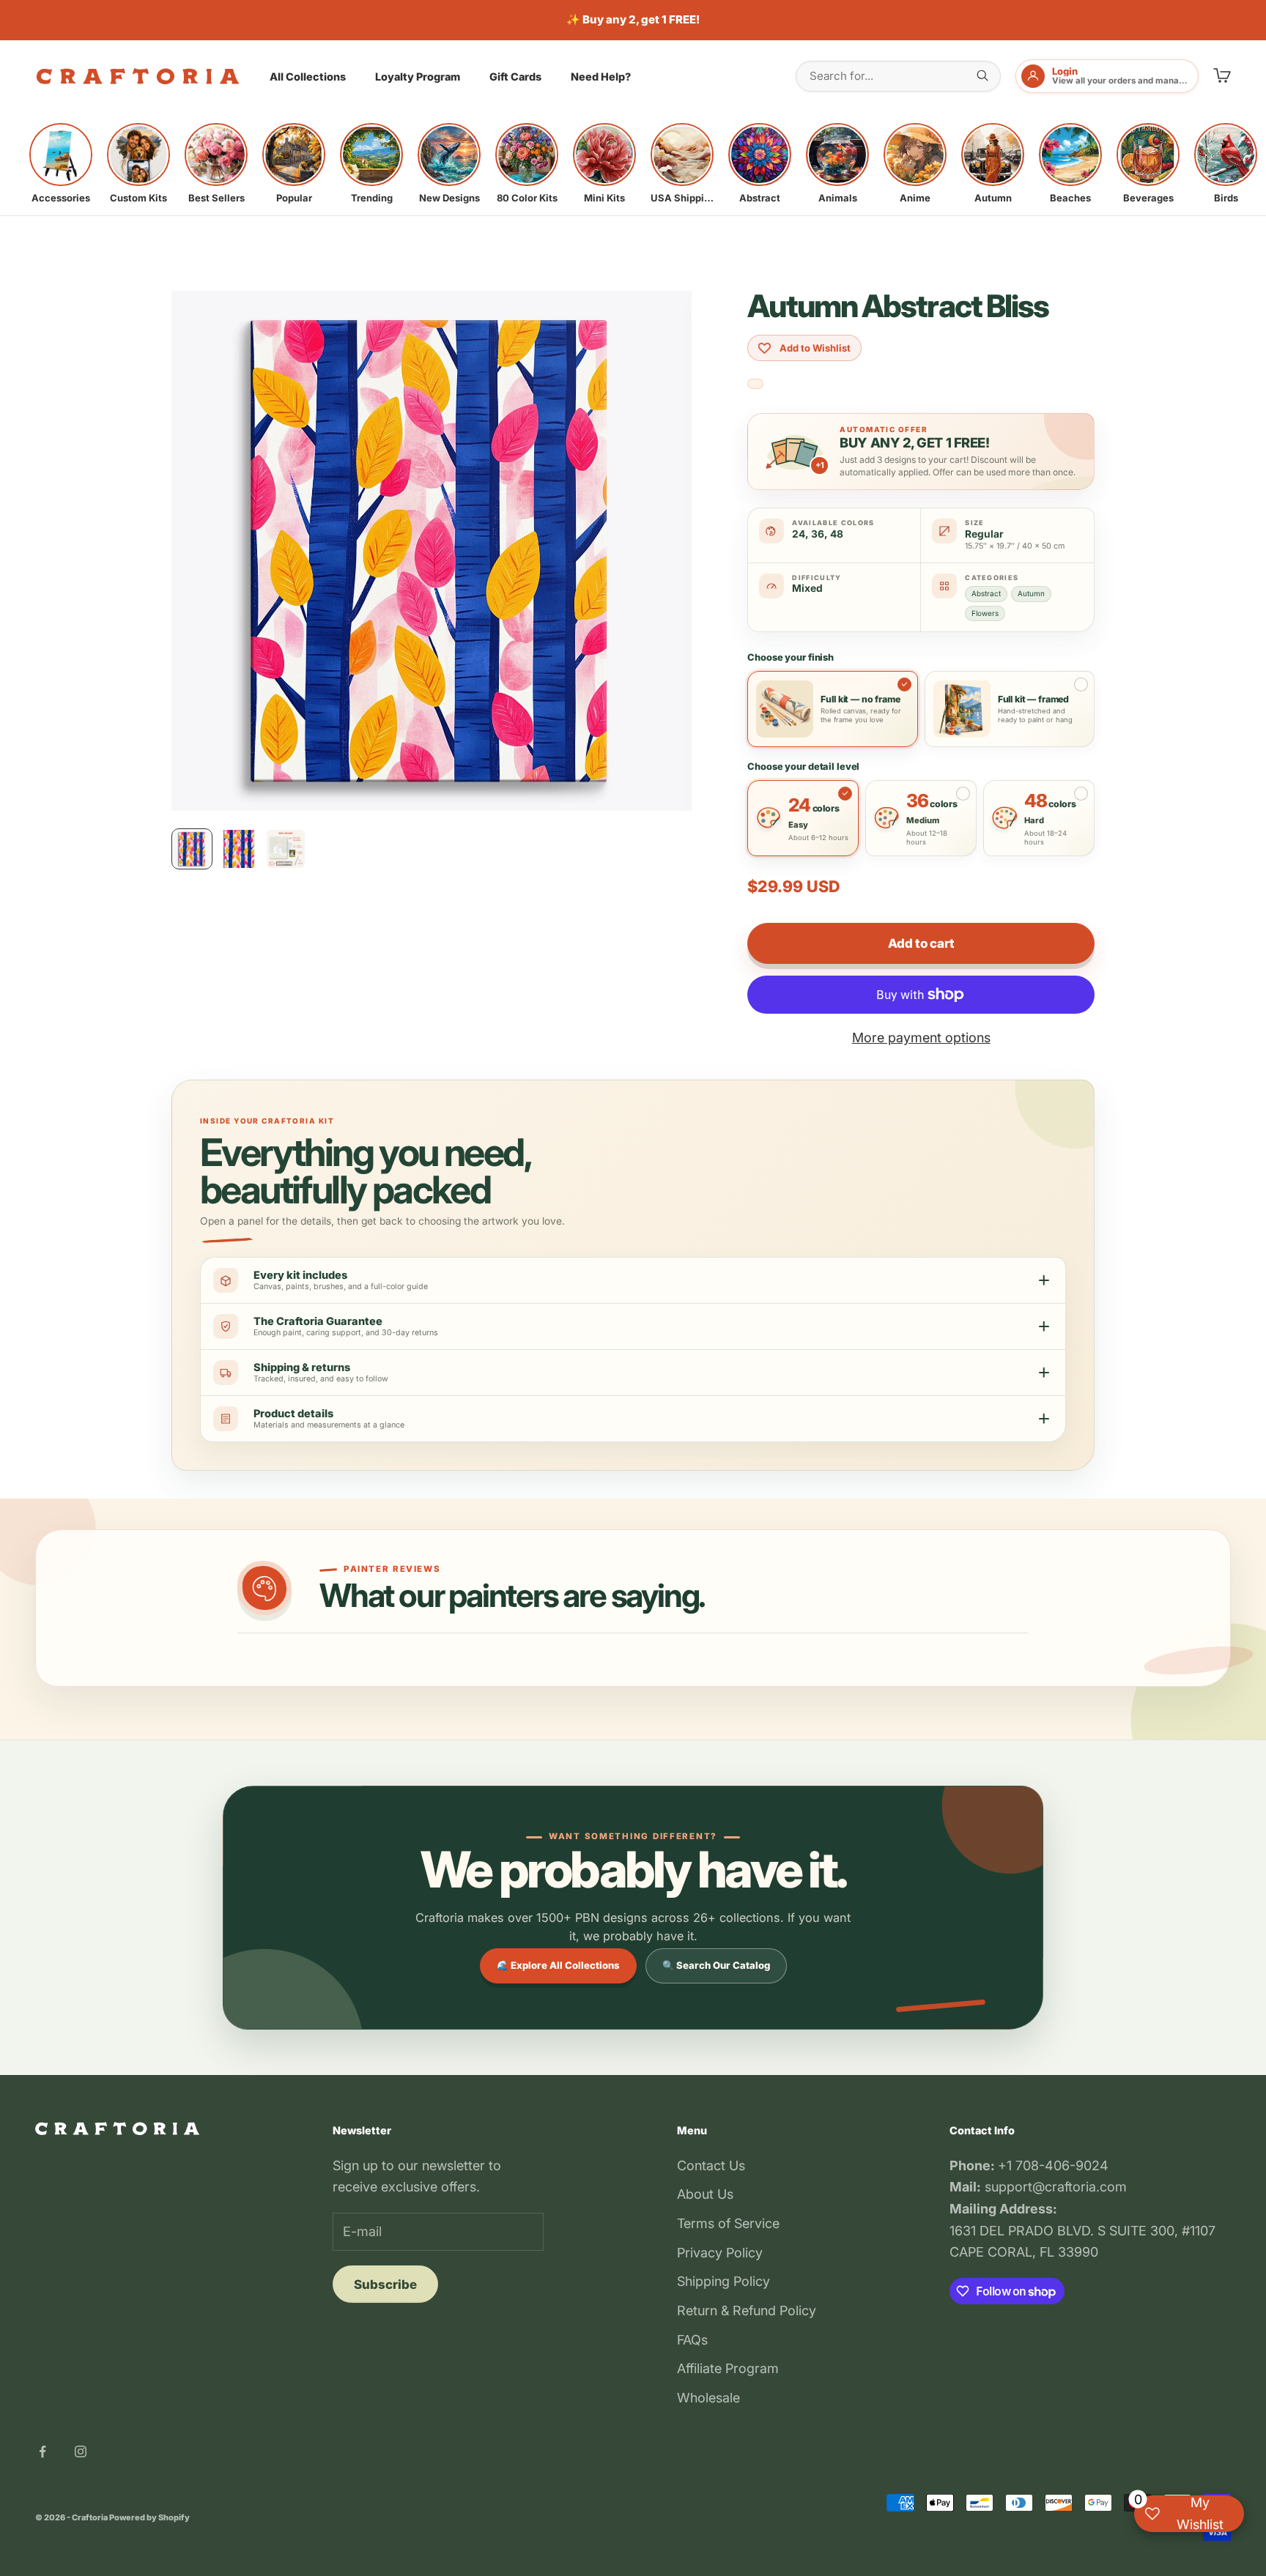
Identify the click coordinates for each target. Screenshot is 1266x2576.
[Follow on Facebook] (42, 2451)
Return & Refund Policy (747, 2310)
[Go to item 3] (286, 849)
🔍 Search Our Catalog (716, 1965)
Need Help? (601, 77)
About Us (705, 2194)
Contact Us (711, 2165)
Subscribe (385, 2284)
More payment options (921, 1038)
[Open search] (982, 75)
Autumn (1031, 593)
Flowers (985, 613)
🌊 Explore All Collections (558, 1965)
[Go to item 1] (192, 849)
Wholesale (708, 2398)
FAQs (692, 2340)
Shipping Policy (723, 2281)
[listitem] (61, 163)
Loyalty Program (418, 77)
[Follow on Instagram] (81, 2451)
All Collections (308, 77)
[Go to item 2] (239, 849)
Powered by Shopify (149, 2517)
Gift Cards (515, 77)
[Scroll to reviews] (755, 384)
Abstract (986, 593)
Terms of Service (728, 2223)
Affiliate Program (728, 2368)
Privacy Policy (720, 2253)
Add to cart (921, 943)
